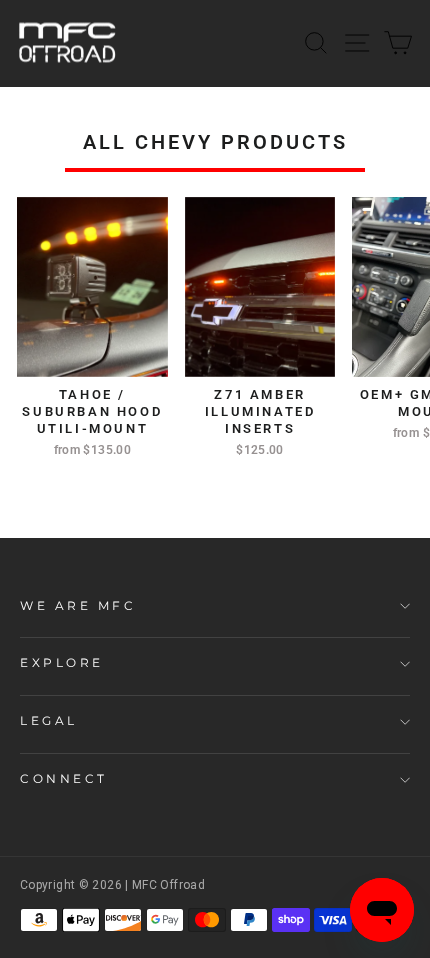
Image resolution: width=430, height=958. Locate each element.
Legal (49, 721)
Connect (64, 779)
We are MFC (78, 606)
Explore (62, 663)
